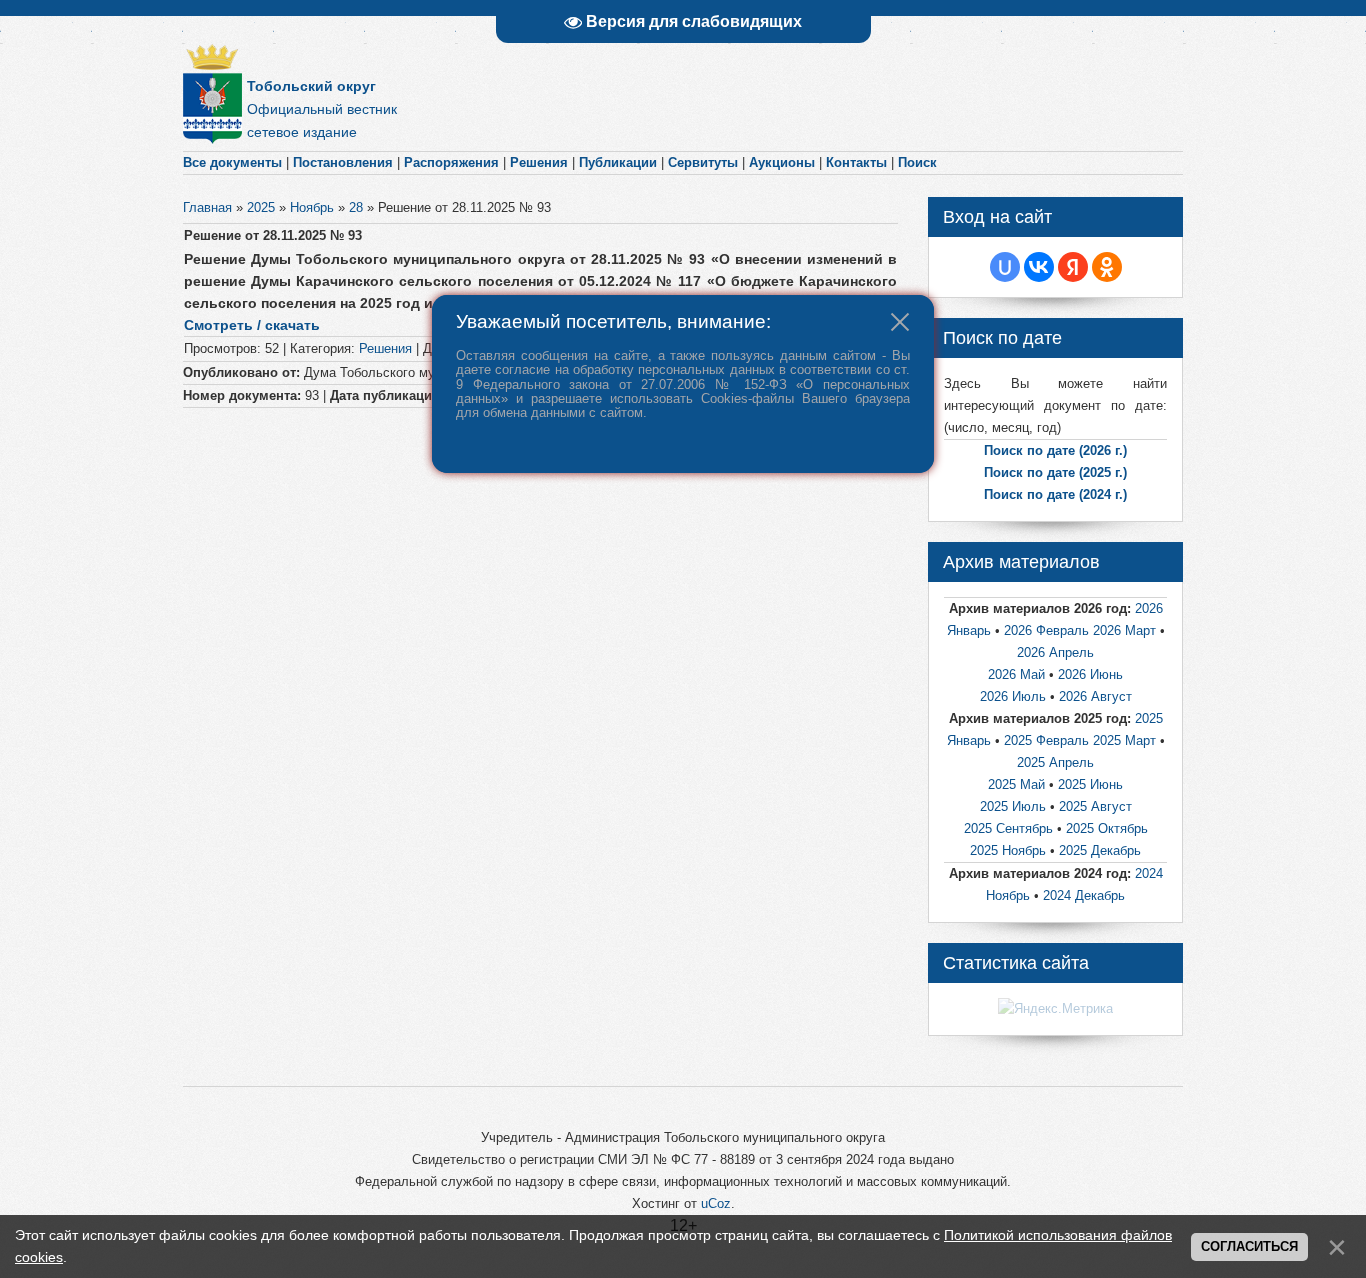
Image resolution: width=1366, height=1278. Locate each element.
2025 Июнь (1090, 784)
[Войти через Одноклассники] (1107, 267)
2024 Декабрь (1084, 895)
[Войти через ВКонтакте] (1039, 267)
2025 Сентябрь (1010, 828)
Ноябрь (312, 207)
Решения (385, 348)
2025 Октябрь (1107, 828)
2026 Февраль (1048, 630)
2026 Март (1126, 630)
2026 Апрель (1055, 652)
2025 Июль (1013, 806)
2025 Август (1095, 806)
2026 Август (1095, 696)
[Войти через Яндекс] (1073, 267)
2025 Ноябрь (1008, 850)
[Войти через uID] (1005, 267)
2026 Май (1018, 674)
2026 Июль (1015, 696)
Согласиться (1249, 1246)
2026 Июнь (1090, 674)
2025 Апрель (1055, 762)
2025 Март (1124, 740)
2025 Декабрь (1100, 850)
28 (356, 207)
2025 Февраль (1046, 740)
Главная (207, 207)
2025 (261, 207)
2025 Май (1018, 784)
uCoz (716, 1203)
